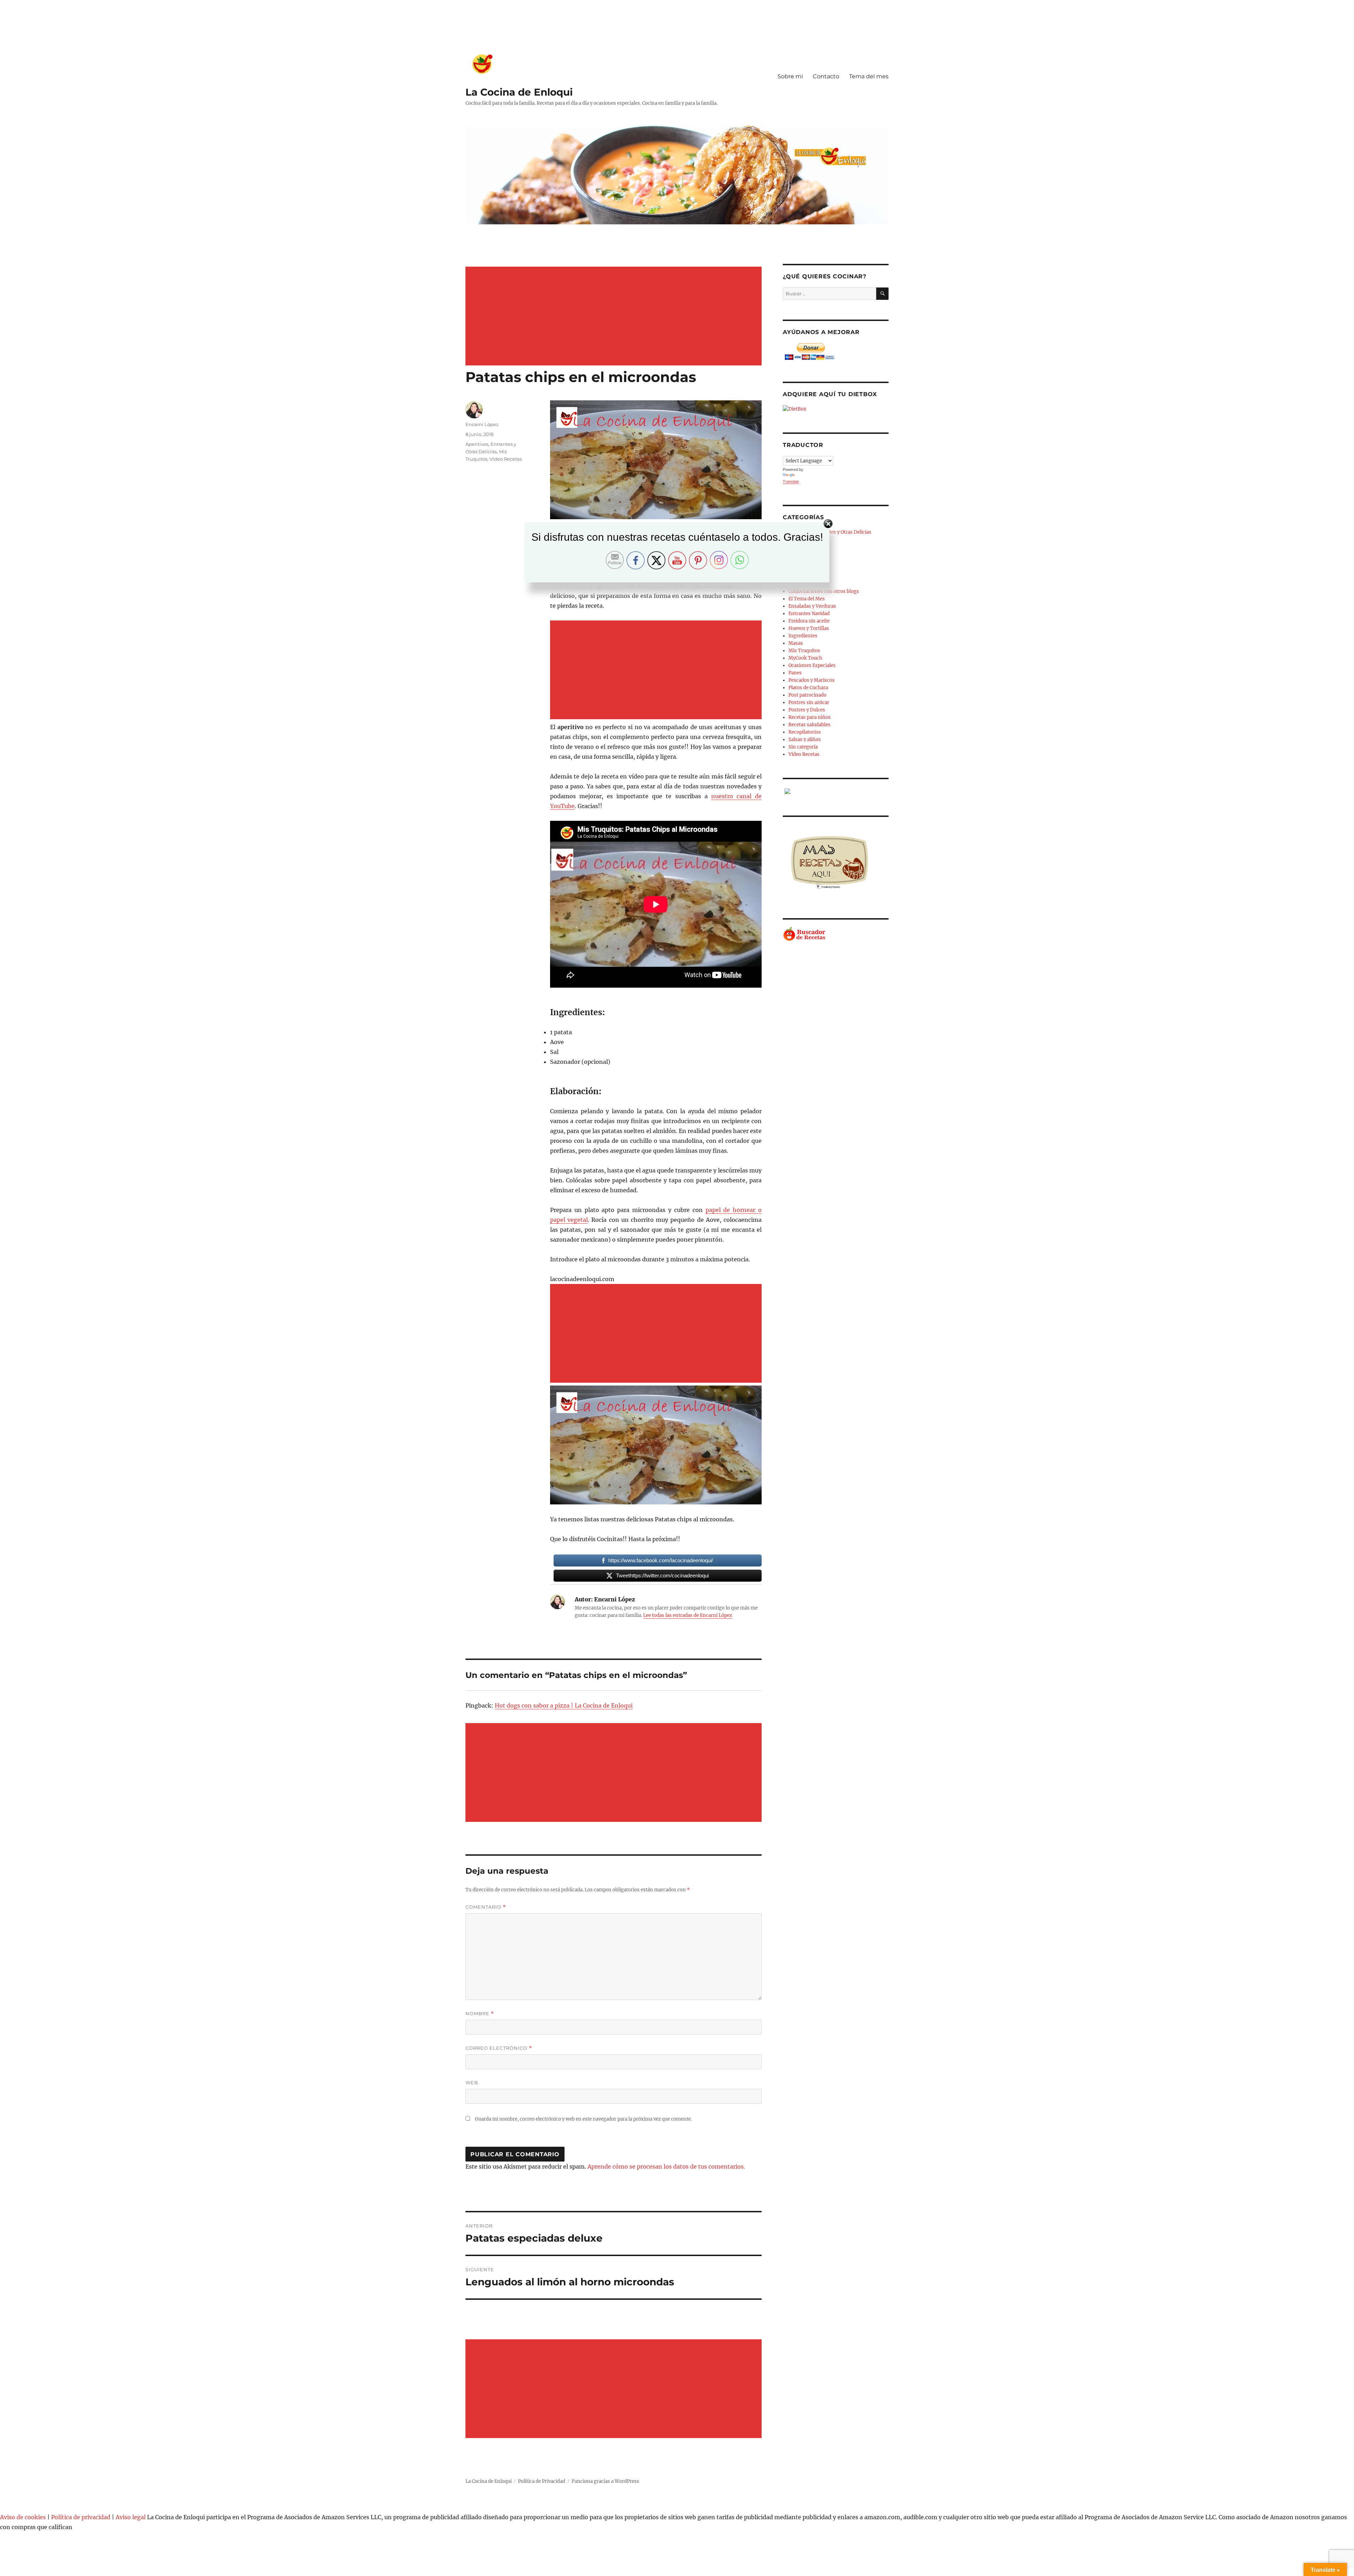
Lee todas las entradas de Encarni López (688, 1615)
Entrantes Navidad (809, 614)
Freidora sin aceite (809, 621)
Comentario (486, 1907)
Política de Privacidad (542, 2481)
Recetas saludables (809, 725)
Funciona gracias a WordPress (605, 2481)
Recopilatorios (805, 732)
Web (472, 2083)
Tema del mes (869, 76)
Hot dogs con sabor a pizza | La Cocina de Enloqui (564, 1705)
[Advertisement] (615, 317)
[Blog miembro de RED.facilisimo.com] (836, 791)
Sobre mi (790, 76)
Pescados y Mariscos (812, 680)
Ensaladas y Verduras (812, 606)
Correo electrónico (499, 2048)
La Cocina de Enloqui (519, 92)
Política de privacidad (81, 2517)
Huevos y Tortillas (809, 628)
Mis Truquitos (804, 651)
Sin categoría (803, 747)
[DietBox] (836, 409)
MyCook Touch (805, 658)
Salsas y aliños (805, 740)
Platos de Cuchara (808, 688)
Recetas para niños (810, 717)
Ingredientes (803, 636)
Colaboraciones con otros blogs (824, 591)
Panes (795, 673)
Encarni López (482, 424)
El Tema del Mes (807, 599)
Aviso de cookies (23, 2517)
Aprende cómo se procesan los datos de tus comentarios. (666, 2166)
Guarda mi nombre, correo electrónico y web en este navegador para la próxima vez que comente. (583, 2119)
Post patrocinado (807, 695)
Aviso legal (131, 2517)
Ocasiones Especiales (812, 665)
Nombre (480, 2014)
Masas (796, 643)
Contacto (826, 76)
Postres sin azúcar (809, 702)
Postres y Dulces (807, 710)
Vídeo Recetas (506, 459)
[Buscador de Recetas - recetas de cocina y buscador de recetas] (836, 934)
